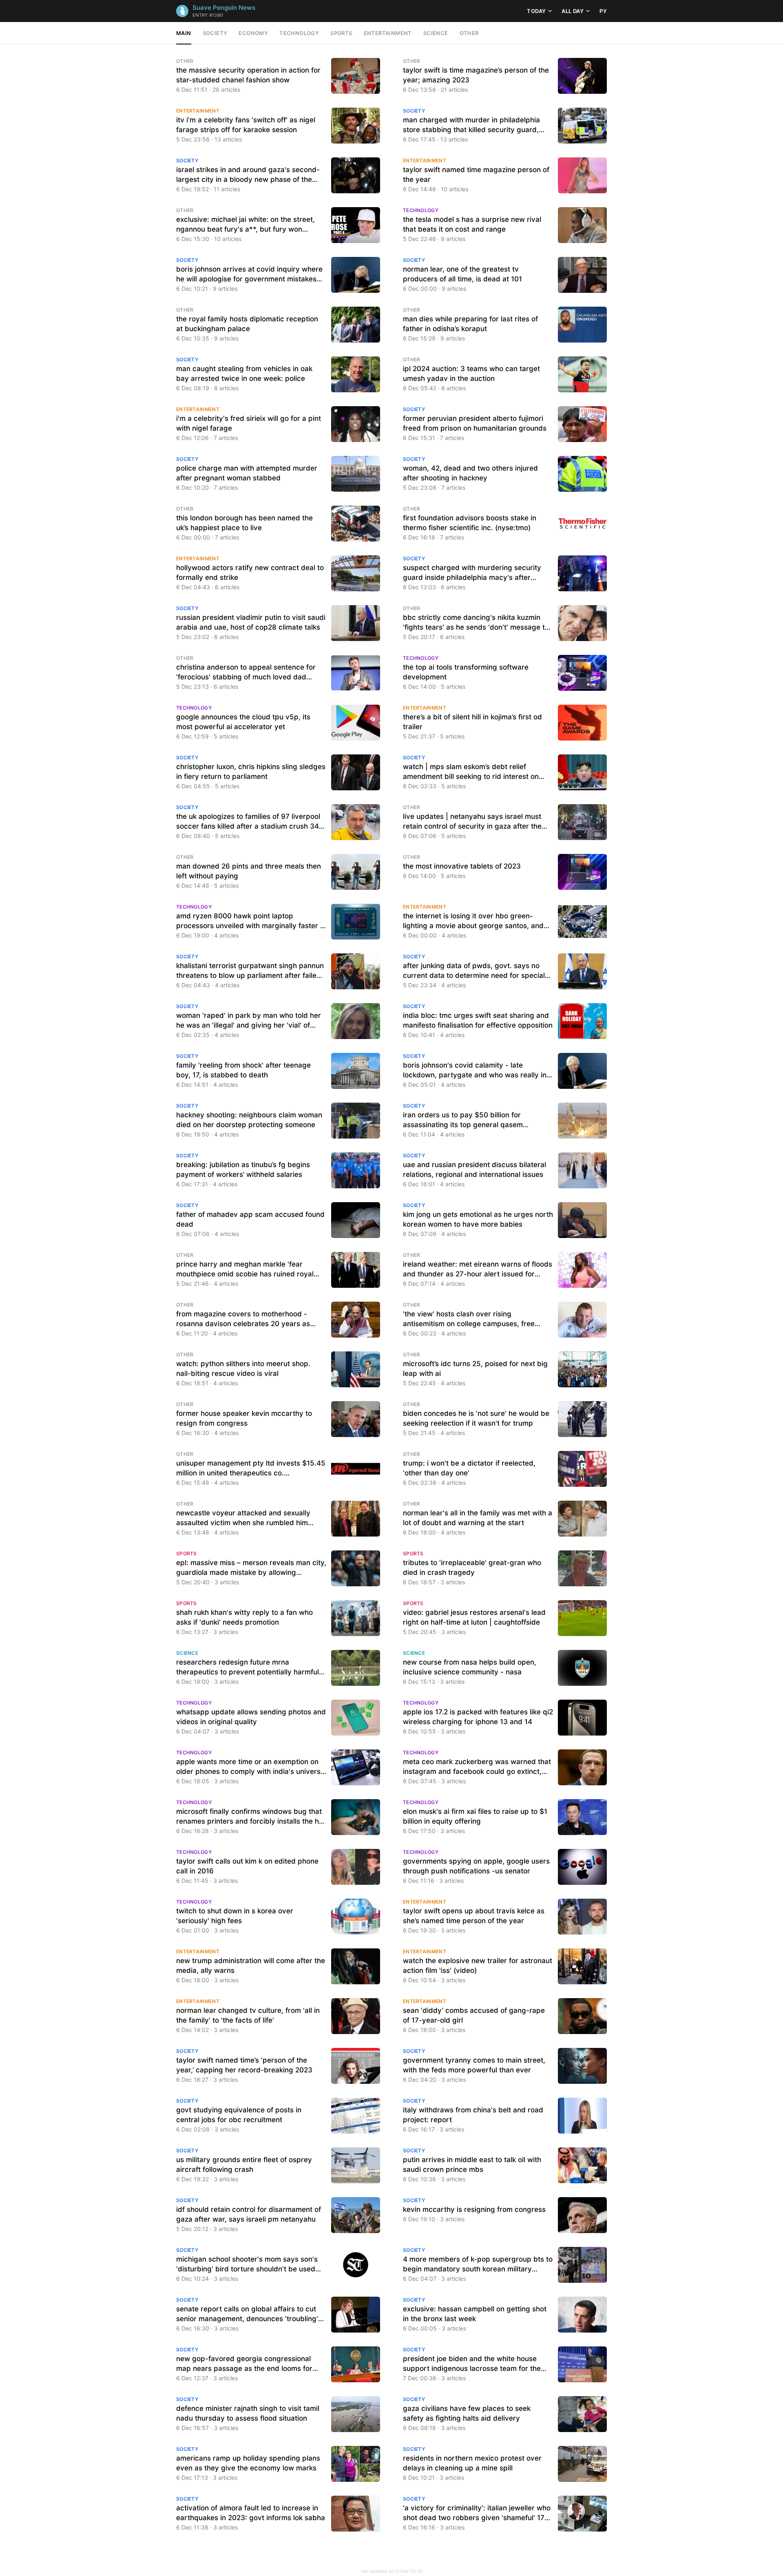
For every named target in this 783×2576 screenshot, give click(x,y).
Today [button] (536, 11)
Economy (253, 33)
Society (215, 33)
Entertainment (388, 33)
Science (436, 33)
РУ (603, 11)
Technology (299, 33)
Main (184, 33)
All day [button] (573, 11)
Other (469, 33)
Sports (341, 33)
